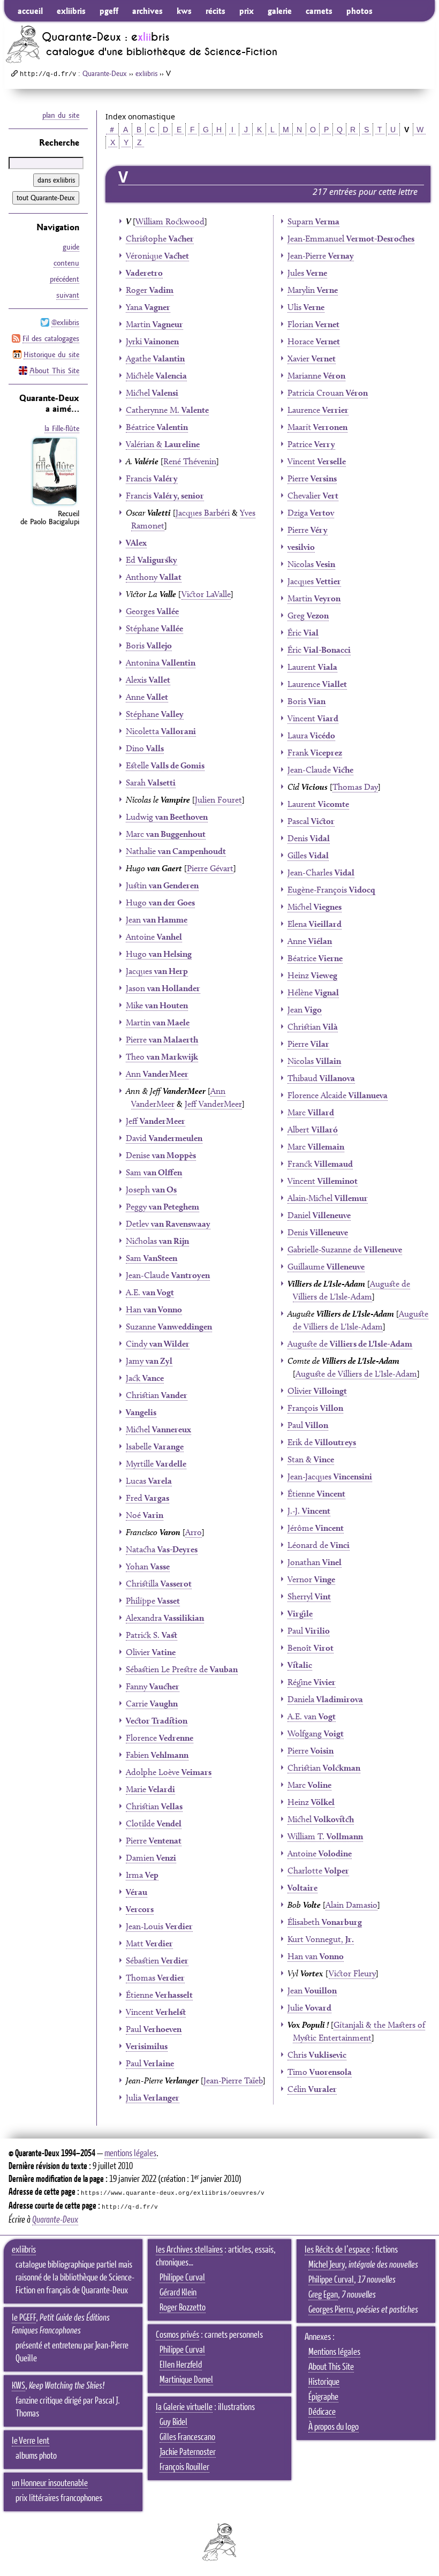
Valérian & (163, 444)
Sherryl (309, 1596)
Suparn (313, 221)
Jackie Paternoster (188, 2452)
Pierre (162, 1040)
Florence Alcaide (338, 1095)
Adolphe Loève (169, 1772)
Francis (152, 478)
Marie (150, 1789)
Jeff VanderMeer (213, 1104)
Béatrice (157, 427)
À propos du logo (334, 2427)
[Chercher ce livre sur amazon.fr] (55, 505)
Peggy (162, 1207)
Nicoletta (161, 731)
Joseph (151, 1189)
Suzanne (169, 1327)
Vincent (156, 2012)
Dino (145, 748)
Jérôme (316, 1528)
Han (154, 1309)
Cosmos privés (177, 2335)
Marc (166, 834)
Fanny (153, 1686)
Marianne (316, 376)
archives (147, 11)
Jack (145, 1378)
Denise (161, 1155)
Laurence (318, 410)
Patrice (311, 444)
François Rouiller (184, 2467)
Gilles (308, 855)
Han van (316, 1956)
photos (359, 11)
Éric (303, 633)
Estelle (165, 765)
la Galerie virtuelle (184, 2407)
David (164, 1138)
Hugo (160, 902)
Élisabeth (325, 1922)
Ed (152, 560)
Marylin (313, 290)
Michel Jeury (327, 2265)
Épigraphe (323, 2397)
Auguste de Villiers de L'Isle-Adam (356, 1374)
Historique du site (51, 354)
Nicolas (311, 564)
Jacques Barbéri (203, 513)
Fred (147, 1498)
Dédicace (322, 2412)
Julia (153, 2098)
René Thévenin (190, 461)
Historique (324, 2382)
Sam (154, 1172)
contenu (66, 263)
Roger (150, 290)
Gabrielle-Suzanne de (345, 1249)
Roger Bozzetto (183, 2308)
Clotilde (154, 1823)
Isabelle (155, 1446)
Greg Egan (323, 2295)
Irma (142, 1875)
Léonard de (319, 1545)
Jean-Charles (321, 872)
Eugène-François (331, 890)
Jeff (156, 1121)
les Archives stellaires (189, 2250)
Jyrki (152, 341)
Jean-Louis (159, 1926)
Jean (157, 920)
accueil (30, 11)
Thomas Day (355, 787)
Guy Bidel (173, 2422)
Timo (320, 2072)
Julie (309, 2008)
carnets (319, 11)
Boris (149, 645)
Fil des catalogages (51, 338)
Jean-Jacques (330, 1476)
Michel (152, 393)
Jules (307, 273)
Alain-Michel (328, 1198)
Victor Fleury (352, 1973)
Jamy (149, 1361)
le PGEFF (24, 2318)
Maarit (317, 427)
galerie (280, 11)
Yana (148, 307)
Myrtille (156, 1464)
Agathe (155, 358)
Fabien (157, 1755)
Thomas (155, 1978)
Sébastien (157, 1961)
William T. (325, 1836)
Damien (151, 1858)
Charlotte (318, 1871)
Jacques (157, 971)
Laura (311, 735)
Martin (154, 324)
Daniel (319, 1215)
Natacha (162, 1549)
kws (184, 11)
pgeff (109, 11)
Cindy (158, 1344)
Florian (313, 324)
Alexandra (165, 1618)
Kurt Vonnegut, (321, 1939)
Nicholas (157, 1241)
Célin (312, 2089)
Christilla (159, 1584)
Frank (315, 753)
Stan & (311, 1459)
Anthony (154, 577)
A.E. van (312, 1716)
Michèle (156, 376)
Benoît (311, 1648)
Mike (157, 1005)
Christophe (160, 239)
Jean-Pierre (321, 256)
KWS (18, 2386)
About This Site (54, 371)
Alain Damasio (351, 1905)
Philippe (153, 1601)
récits (215, 11)
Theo (162, 1057)
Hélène (313, 992)
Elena (315, 924)
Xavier (312, 358)
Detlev (168, 1224)
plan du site (61, 115)
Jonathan (315, 1562)
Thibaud (321, 1078)
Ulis (306, 307)
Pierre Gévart (210, 868)
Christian (157, 1395)
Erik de (322, 1442)
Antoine (154, 937)
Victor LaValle (206, 594)
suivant (68, 295)
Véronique (157, 256)
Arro (194, 1532)
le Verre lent (31, 2441)
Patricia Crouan (328, 393)
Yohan (148, 1566)
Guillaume (326, 1267)
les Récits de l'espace (337, 2250)
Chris (317, 2055)
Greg (308, 615)
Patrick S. (152, 1635)
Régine (312, 1682)
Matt (149, 1943)
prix (247, 11)
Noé (145, 1515)
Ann (157, 1074)
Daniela (325, 1699)
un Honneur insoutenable (50, 2483)
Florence (160, 1738)
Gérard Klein (178, 2293)
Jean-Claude (168, 1275)
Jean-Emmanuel (351, 239)
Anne (147, 697)
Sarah (151, 783)
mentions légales (130, 2154)
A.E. (150, 1292)
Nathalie (176, 851)
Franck (320, 1164)
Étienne (159, 1995)
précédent (65, 279)
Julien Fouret (218, 800)
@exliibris (65, 322)
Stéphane (154, 628)
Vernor (311, 1579)
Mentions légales (334, 2352)
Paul (154, 2029)
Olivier (151, 1652)
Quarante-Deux (105, 73)
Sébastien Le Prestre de (182, 1669)
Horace (314, 341)
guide (71, 247)
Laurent (312, 667)
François (315, 1408)
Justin (162, 885)
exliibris (71, 11)
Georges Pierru (331, 2310)
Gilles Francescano (187, 2437)
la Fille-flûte (62, 428)
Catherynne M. (167, 410)
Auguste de (350, 1344)
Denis (309, 838)
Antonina (161, 663)
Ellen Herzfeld (181, 2365)
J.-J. (309, 1511)
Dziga (311, 513)
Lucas (149, 1481)
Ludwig (167, 817)
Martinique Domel (186, 2380)
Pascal (311, 821)
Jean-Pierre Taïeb (233, 2080)
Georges (152, 611)
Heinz (312, 975)
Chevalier (313, 496)
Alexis (148, 680)
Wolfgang (316, 1733)
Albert (313, 1130)
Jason (163, 988)
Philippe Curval (182, 2278)
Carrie (152, 1704)
